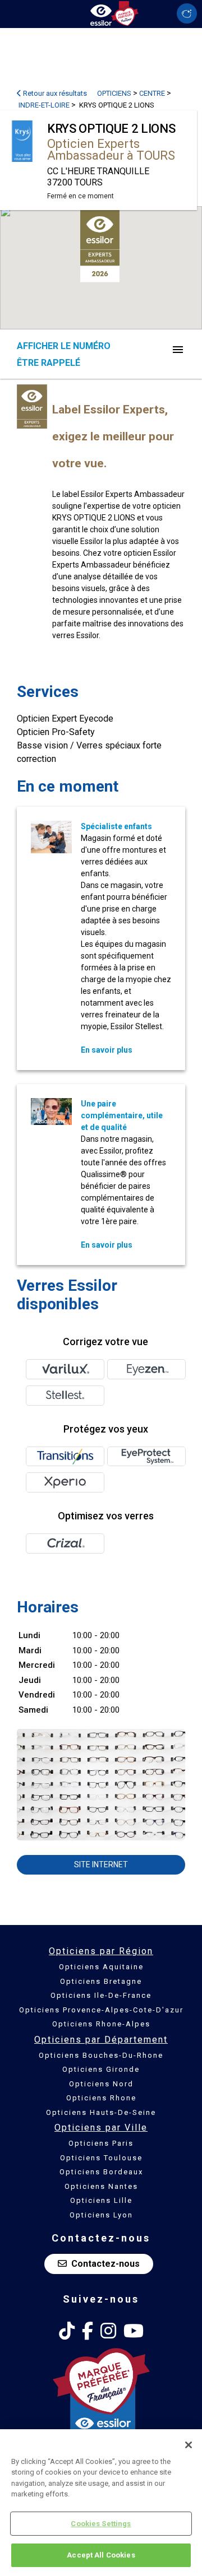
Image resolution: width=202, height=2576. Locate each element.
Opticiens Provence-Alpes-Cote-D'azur (101, 2010)
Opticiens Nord (101, 2084)
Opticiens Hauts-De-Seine (101, 2112)
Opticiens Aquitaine (101, 1967)
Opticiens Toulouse (101, 2158)
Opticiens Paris (101, 2143)
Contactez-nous (105, 2264)
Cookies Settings (101, 2524)
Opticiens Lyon (101, 2215)
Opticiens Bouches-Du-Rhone (101, 2055)
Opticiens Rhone (101, 2098)
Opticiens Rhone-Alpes (101, 2024)
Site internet (101, 1864)
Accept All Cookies (101, 2555)
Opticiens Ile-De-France (101, 1995)
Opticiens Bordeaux (101, 2172)
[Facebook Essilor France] (88, 2331)
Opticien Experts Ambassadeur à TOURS (111, 150)
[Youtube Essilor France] (134, 2331)
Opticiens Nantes (101, 2186)
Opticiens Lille (101, 2200)
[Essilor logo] (101, 13)
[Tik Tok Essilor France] (67, 2331)
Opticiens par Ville (101, 2128)
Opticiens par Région (101, 1951)
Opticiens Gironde (101, 2069)
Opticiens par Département (101, 2040)
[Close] (189, 2445)
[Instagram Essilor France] (108, 2331)
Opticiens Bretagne (101, 1981)
